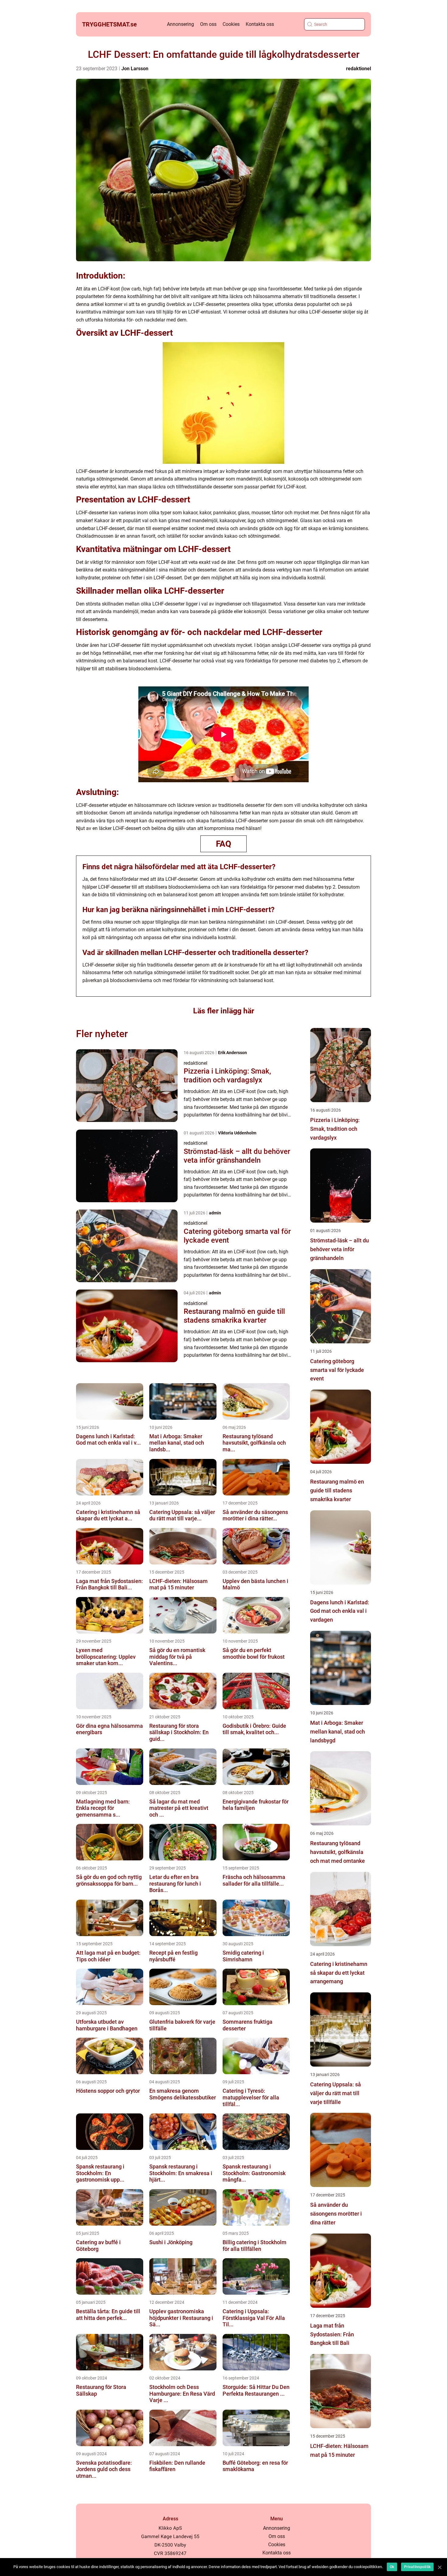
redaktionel (359, 69)
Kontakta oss (260, 24)
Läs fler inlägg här (224, 1011)
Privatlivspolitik (417, 2567)
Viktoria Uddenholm (237, 1133)
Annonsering (180, 24)
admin (215, 1213)
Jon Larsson (135, 69)
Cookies (231, 24)
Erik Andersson (232, 1053)
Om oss (208, 24)
